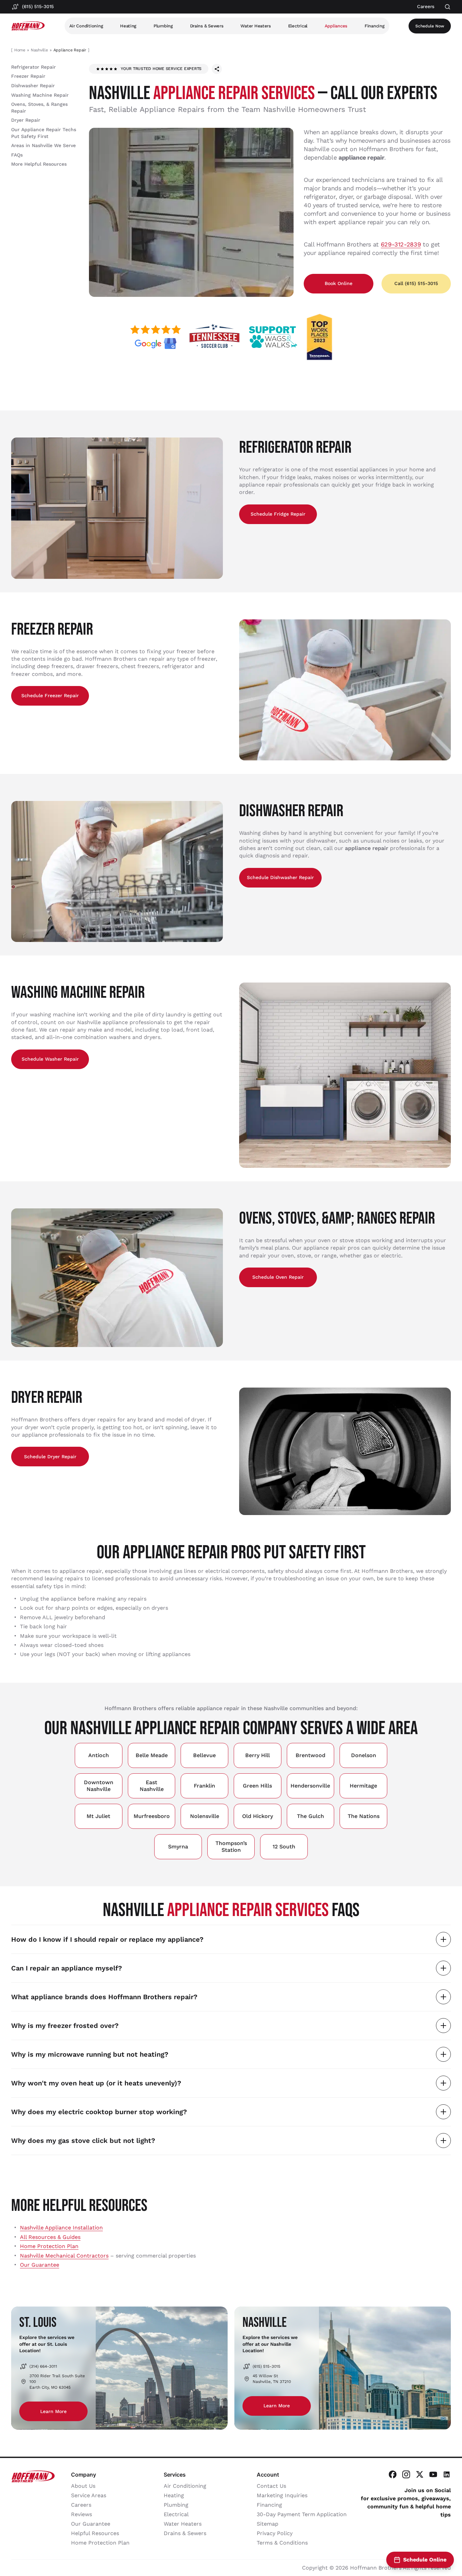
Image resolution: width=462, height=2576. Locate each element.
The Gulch (310, 1816)
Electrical (298, 26)
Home (20, 50)
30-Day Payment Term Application (302, 2514)
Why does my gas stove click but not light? (83, 2141)
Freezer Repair (28, 76)
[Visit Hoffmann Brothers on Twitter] (420, 2474)
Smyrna (178, 1847)
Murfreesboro (152, 1816)
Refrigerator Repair (33, 67)
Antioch (99, 1755)
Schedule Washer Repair (50, 1059)
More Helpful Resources (39, 164)
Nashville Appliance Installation (61, 2228)
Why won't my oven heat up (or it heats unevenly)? (96, 2083)
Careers (81, 2505)
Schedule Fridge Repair (278, 514)
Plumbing (163, 26)
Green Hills (257, 1786)
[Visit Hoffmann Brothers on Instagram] (406, 2474)
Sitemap (268, 2524)
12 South (284, 1847)
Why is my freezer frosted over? (65, 2026)
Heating (128, 26)
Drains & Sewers (207, 26)
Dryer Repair (26, 120)
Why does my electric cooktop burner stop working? (99, 2112)
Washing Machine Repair (40, 95)
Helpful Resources (95, 2533)
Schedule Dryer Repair (50, 1457)
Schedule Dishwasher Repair (280, 877)
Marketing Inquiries (282, 2495)
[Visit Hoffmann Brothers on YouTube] (433, 2474)
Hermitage (363, 1786)
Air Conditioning (86, 26)
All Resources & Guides (50, 2237)
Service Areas (89, 2495)
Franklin (204, 1786)
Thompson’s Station (231, 1847)
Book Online (339, 283)
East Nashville (152, 1786)
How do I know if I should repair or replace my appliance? (107, 1939)
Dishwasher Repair (33, 86)
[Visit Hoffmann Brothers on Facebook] (393, 2474)
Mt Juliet (98, 1816)
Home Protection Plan (49, 2246)
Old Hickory (258, 1816)
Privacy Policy (275, 2533)
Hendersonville (310, 1786)
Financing (375, 26)
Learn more (53, 2411)
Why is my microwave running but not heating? (90, 2054)
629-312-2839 (401, 244)
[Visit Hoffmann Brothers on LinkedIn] (447, 2474)
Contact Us (271, 2486)
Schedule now (430, 26)
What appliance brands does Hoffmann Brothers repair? (104, 1997)
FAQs (17, 155)
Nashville (39, 50)
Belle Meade (152, 1755)
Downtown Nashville (99, 1786)
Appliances (336, 26)
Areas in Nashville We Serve (43, 145)
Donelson (364, 1755)
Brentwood (310, 1755)
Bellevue (204, 1755)
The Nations (364, 1816)
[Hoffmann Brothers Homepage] (28, 26)
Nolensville (205, 1816)
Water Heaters (256, 26)
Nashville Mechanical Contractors (64, 2256)
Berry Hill (258, 1755)
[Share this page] (217, 69)
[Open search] (448, 7)
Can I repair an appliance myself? (67, 1968)
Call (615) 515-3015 (416, 283)
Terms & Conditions (282, 2543)
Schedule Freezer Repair (50, 695)
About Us (83, 2486)
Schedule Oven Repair (278, 1277)
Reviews (82, 2514)
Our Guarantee (40, 2265)
